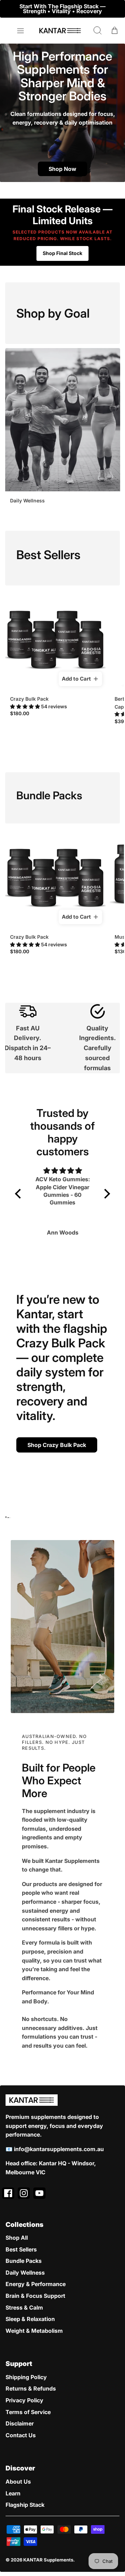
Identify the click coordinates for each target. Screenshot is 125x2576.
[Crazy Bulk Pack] (55, 640)
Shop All (17, 2238)
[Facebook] (8, 2193)
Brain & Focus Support (35, 2296)
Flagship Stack (25, 2505)
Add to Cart (76, 679)
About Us (18, 2482)
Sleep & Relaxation (30, 2319)
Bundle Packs (24, 2261)
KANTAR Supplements (48, 2560)
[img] (62, 1171)
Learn (13, 2493)
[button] (26, 706)
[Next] (115, 9)
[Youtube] (39, 2193)
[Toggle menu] (20, 31)
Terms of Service (28, 2412)
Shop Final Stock (62, 253)
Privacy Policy (24, 2400)
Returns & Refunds (31, 2388)
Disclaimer (20, 2423)
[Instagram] (24, 2193)
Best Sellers (21, 2249)
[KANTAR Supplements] (60, 31)
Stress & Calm (24, 2308)
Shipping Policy (26, 2377)
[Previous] (10, 9)
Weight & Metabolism (34, 2331)
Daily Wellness (25, 2273)
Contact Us (21, 2435)
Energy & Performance (36, 2284)
